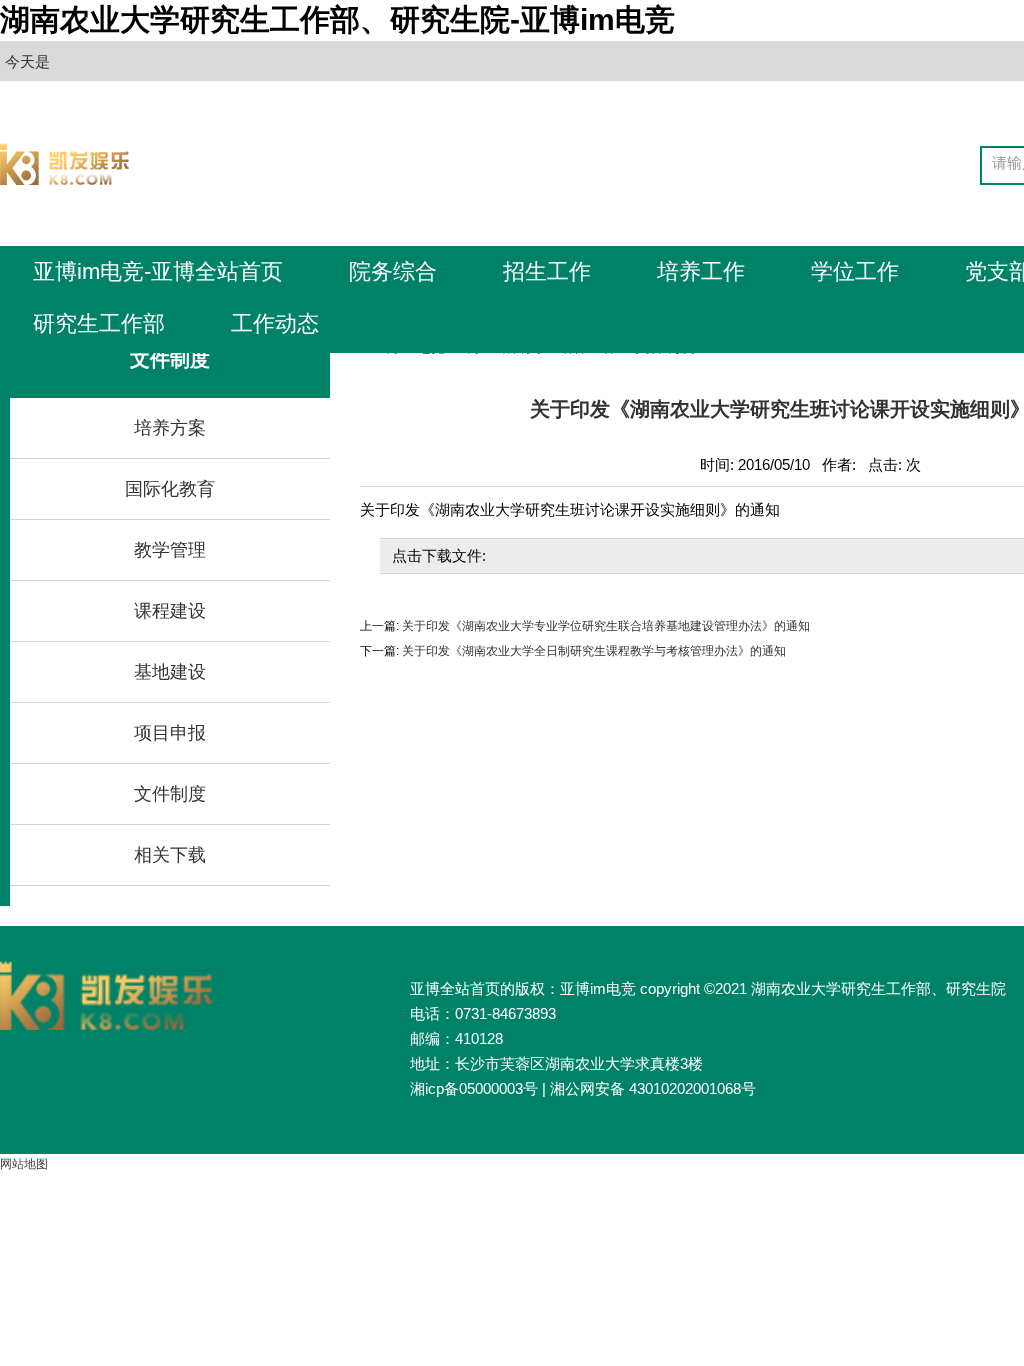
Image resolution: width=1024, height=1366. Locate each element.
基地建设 (170, 672)
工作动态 (275, 323)
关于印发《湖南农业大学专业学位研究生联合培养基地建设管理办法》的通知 (604, 626)
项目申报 (170, 733)
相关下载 (170, 855)
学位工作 (855, 271)
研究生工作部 (99, 323)
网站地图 (24, 1164)
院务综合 (393, 271)
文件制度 (170, 794)
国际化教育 (170, 489)
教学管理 (170, 550)
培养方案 (170, 428)
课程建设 (170, 611)
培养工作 (701, 271)
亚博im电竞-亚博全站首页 (158, 271)
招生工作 (547, 271)
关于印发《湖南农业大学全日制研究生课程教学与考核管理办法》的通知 (592, 651)
